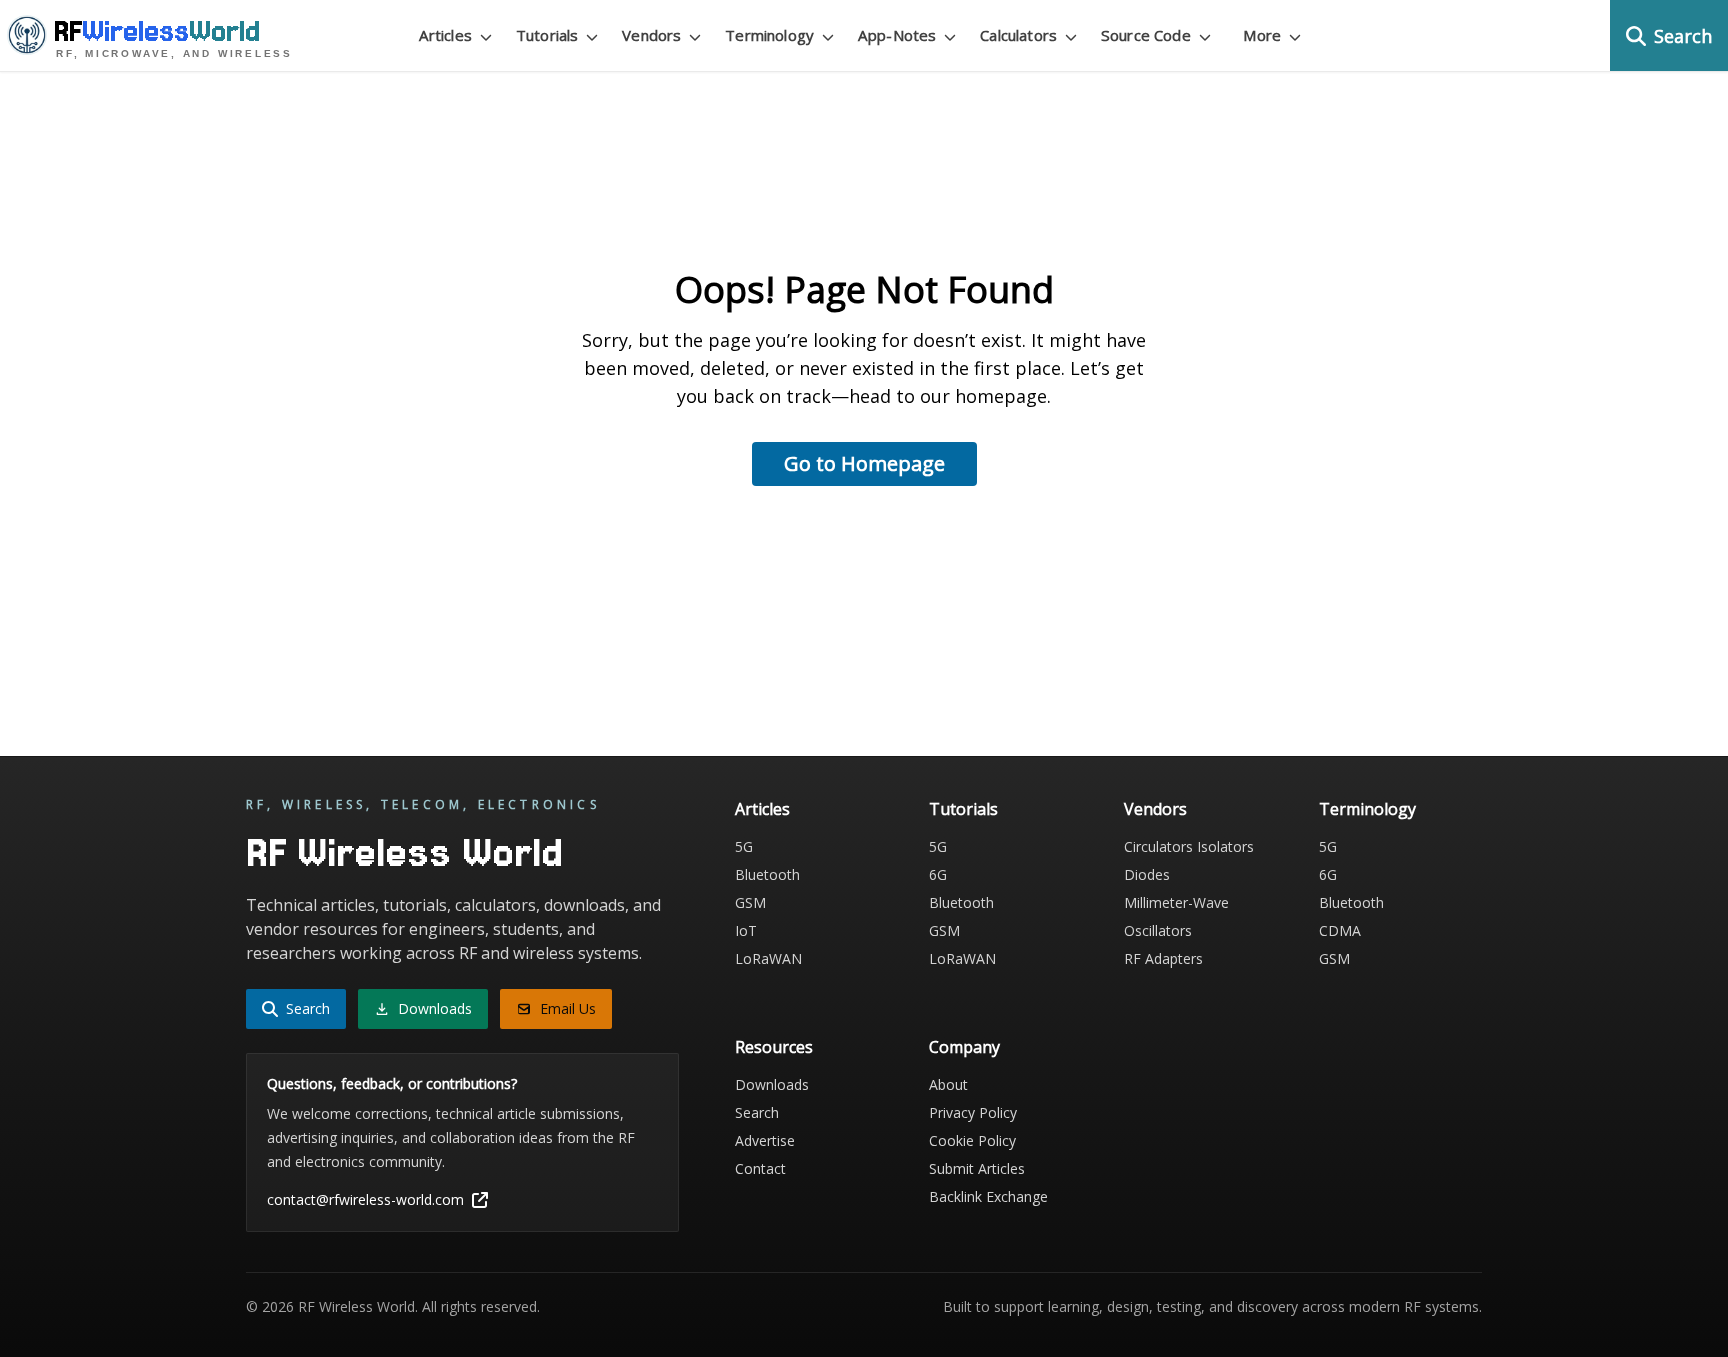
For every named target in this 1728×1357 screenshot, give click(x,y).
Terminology (1367, 809)
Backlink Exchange (988, 1196)
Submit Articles (977, 1168)
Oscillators (1158, 930)
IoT (746, 930)
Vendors (1155, 809)
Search (757, 1112)
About (948, 1084)
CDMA (1340, 930)
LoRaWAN (768, 958)
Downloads (772, 1084)
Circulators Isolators (1189, 846)
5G (744, 846)
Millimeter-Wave (1176, 902)
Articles (762, 809)
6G (938, 874)
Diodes (1147, 874)
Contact (760, 1168)
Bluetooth (767, 874)
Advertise (765, 1140)
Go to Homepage (864, 463)
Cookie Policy (972, 1140)
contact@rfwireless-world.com (365, 1199)
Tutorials (963, 809)
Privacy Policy (973, 1112)
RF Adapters (1163, 958)
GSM (750, 902)
